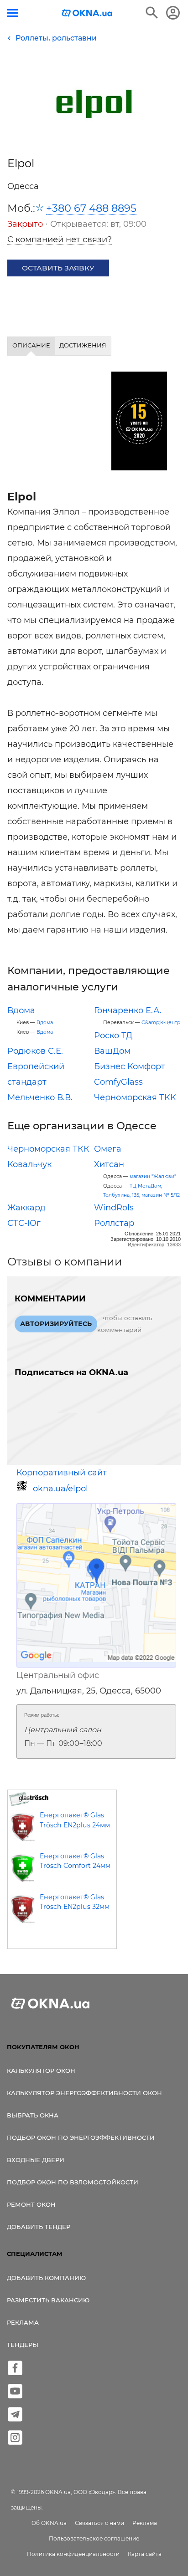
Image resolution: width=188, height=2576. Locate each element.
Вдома (21, 1010)
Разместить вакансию (48, 2300)
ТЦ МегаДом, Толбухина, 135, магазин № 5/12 (141, 1191)
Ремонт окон (31, 2204)
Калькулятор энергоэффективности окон (84, 2093)
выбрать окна (33, 2115)
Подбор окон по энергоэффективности (81, 2137)
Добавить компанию (46, 2278)
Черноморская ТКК (135, 1097)
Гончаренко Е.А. (128, 1010)
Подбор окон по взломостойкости (73, 2182)
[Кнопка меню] (13, 13)
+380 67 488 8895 (91, 208)
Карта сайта (145, 2554)
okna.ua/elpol (60, 1489)
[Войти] (173, 13)
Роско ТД (113, 1036)
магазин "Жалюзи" (153, 1176)
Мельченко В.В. (40, 1097)
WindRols (114, 1208)
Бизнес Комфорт (130, 1066)
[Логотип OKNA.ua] (87, 14)
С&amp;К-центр (161, 1023)
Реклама (23, 2322)
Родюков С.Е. (35, 1051)
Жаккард (26, 1208)
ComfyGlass (118, 1082)
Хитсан (109, 1164)
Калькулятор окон (41, 2071)
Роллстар (114, 1223)
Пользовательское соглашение (94, 2538)
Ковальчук (29, 1164)
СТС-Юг (24, 1223)
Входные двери (36, 2160)
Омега (108, 1149)
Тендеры (23, 2345)
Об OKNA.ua (49, 2523)
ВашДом (112, 1051)
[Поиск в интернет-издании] (152, 13)
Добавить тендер (39, 2227)
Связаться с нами (99, 2523)
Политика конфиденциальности (73, 2554)
